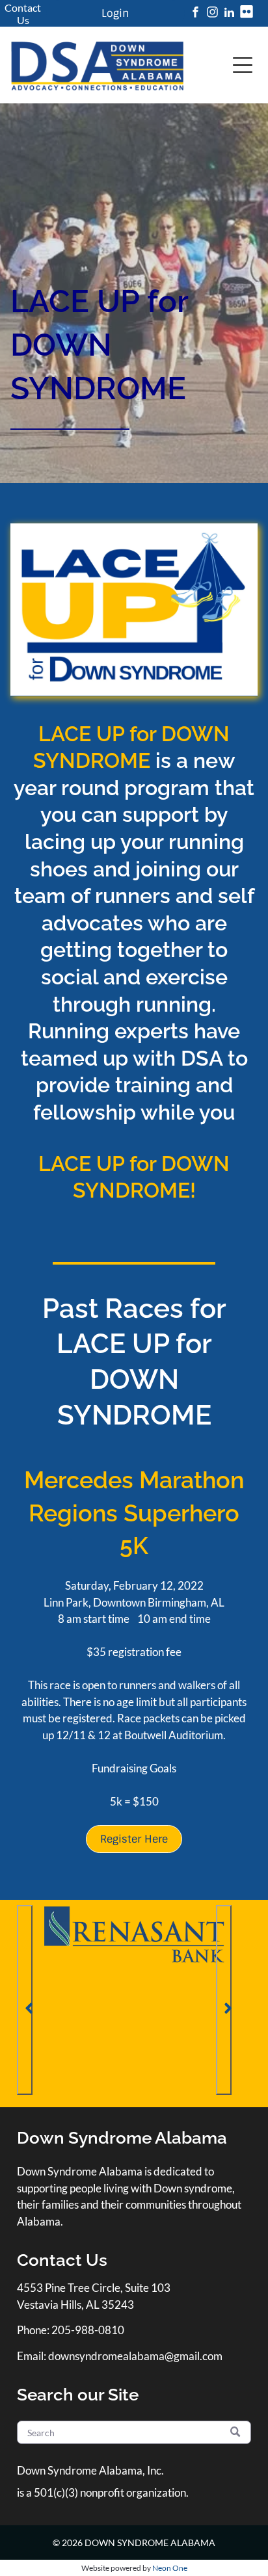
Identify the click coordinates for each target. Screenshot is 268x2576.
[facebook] (195, 14)
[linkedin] (229, 14)
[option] (134, 1934)
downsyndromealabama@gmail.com (135, 2356)
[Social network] (246, 14)
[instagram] (212, 14)
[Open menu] (243, 65)
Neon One (170, 2568)
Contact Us (23, 14)
